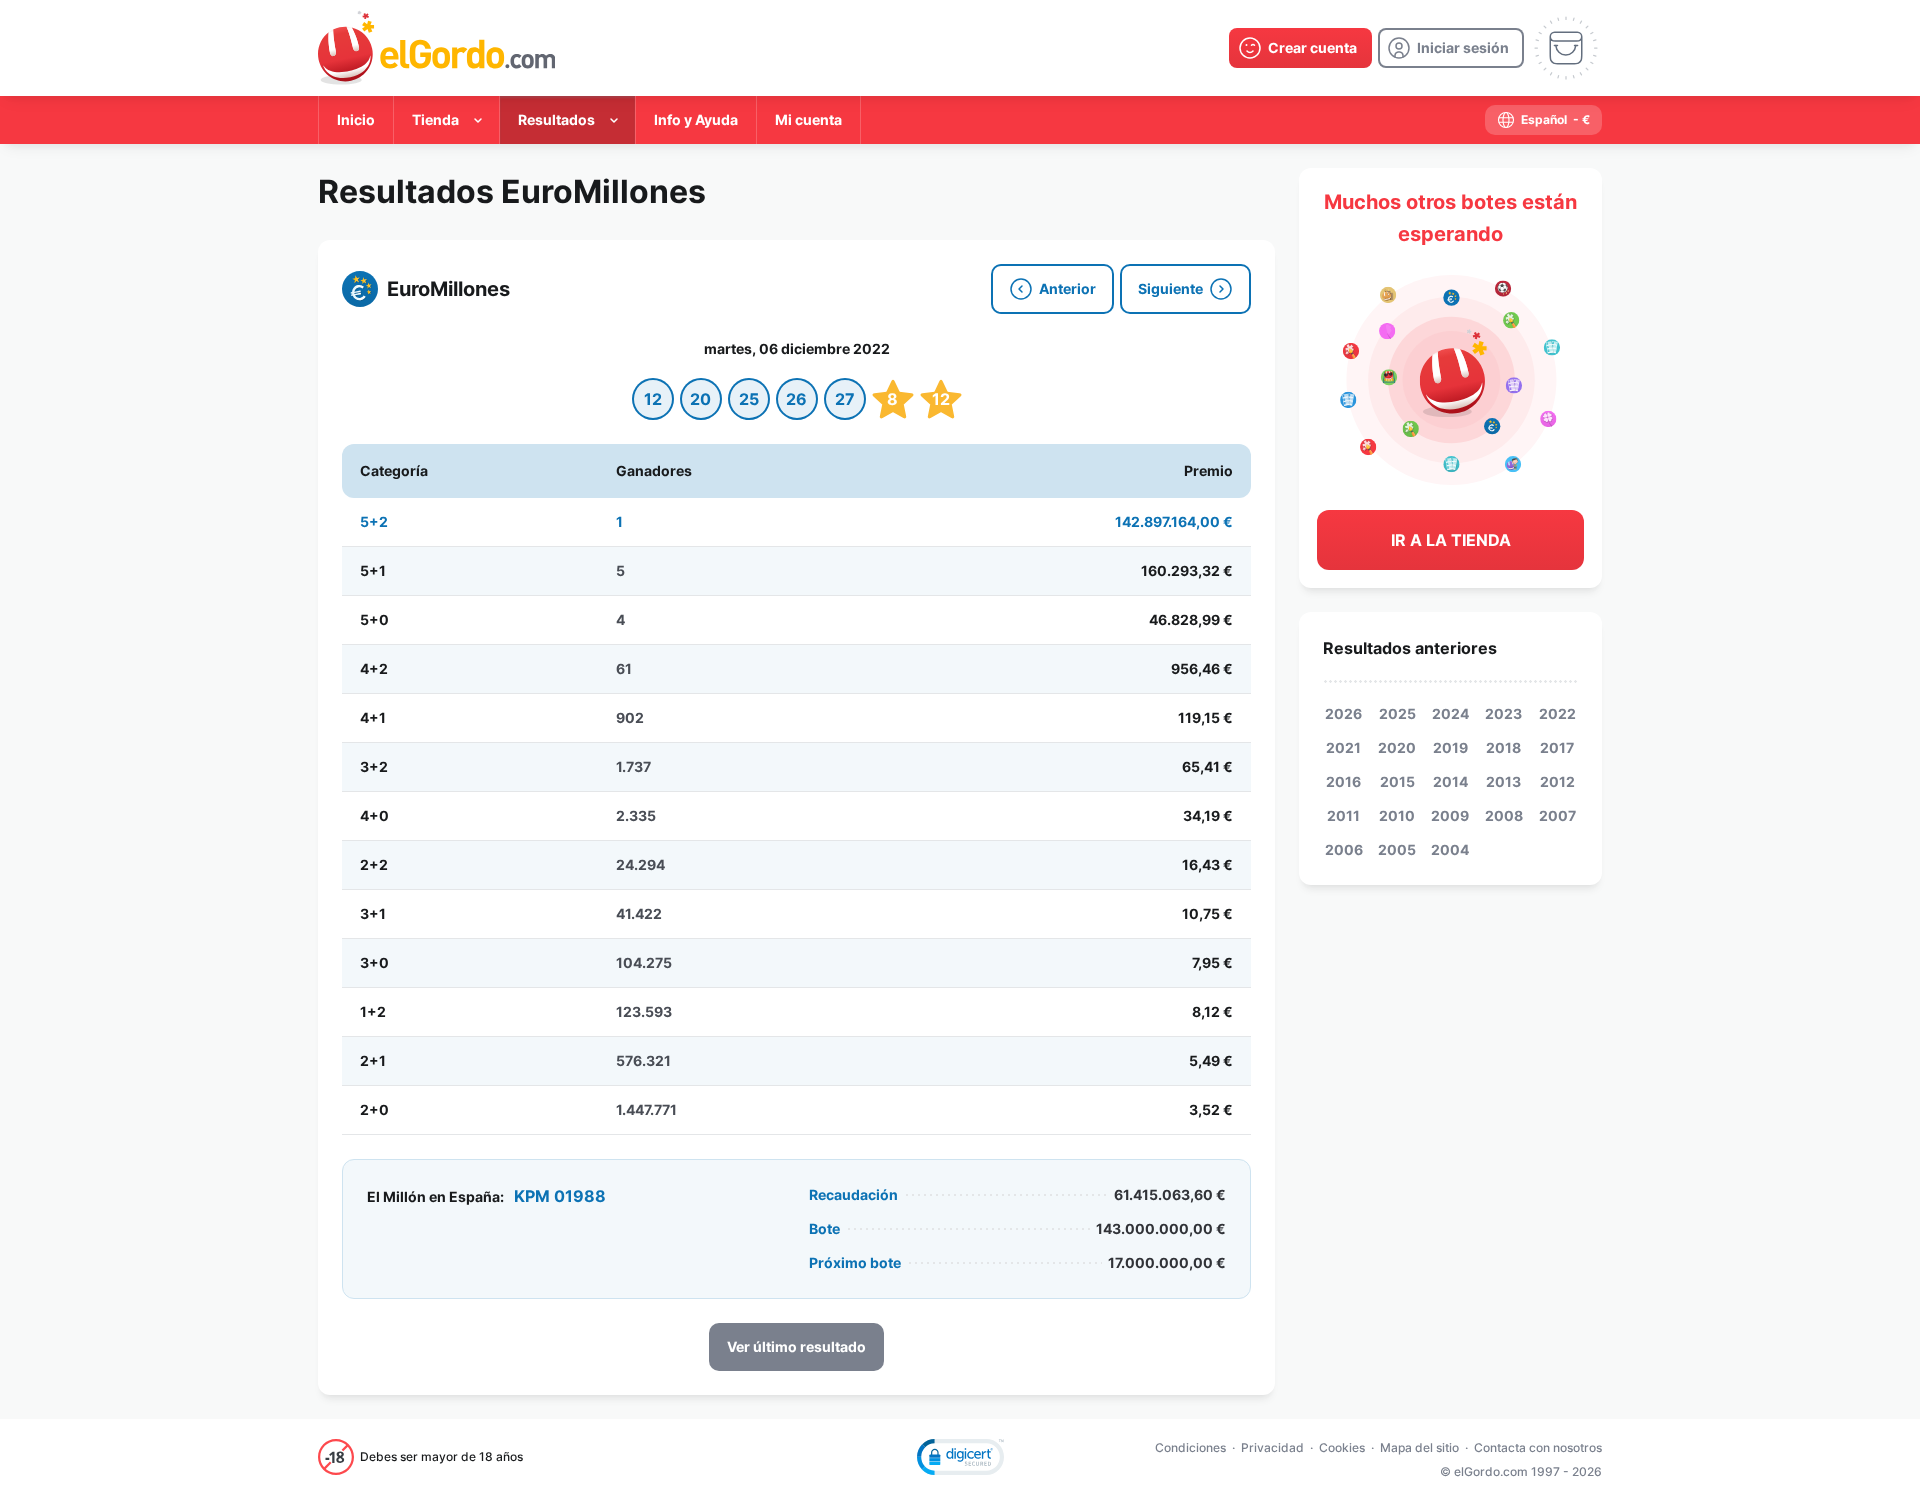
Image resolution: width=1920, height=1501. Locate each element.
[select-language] (1543, 120)
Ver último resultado (796, 1346)
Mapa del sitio (1419, 1447)
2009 (1450, 815)
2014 (1450, 781)
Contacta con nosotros (1538, 1447)
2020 (1397, 747)
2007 (1557, 815)
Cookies (1342, 1447)
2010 (1397, 815)
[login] (1451, 48)
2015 (1397, 781)
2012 (1557, 781)
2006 (1344, 849)
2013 (1503, 781)
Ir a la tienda (1451, 540)
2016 (1343, 781)
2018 (1503, 747)
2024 (1450, 713)
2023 (1503, 713)
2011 (1343, 815)
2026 (1343, 713)
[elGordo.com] (436, 48)
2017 (1557, 747)
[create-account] (1300, 48)
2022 (1557, 713)
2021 (1343, 747)
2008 (1504, 815)
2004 (1450, 849)
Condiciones (1190, 1447)
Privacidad (1272, 1447)
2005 (1397, 849)
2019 (1450, 747)
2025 (1397, 713)
